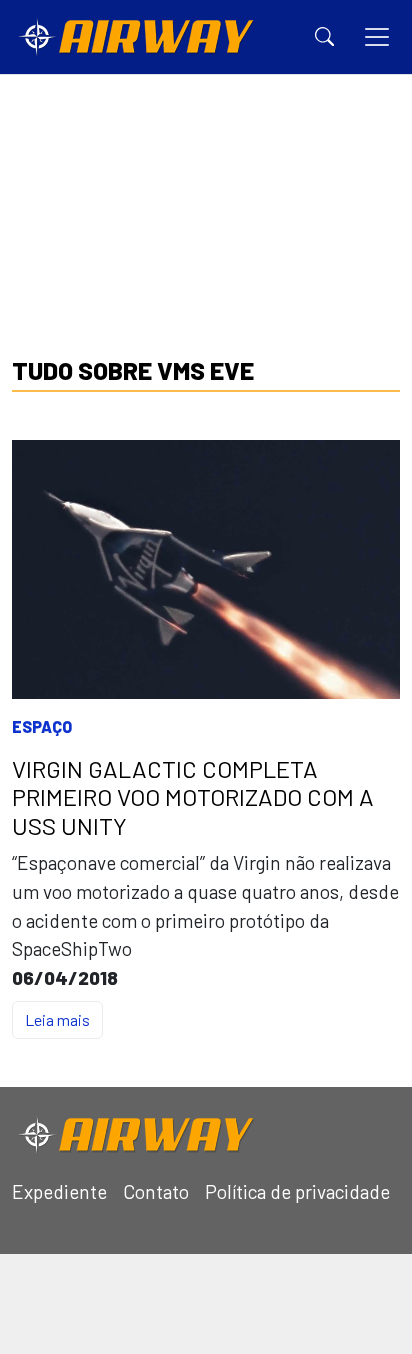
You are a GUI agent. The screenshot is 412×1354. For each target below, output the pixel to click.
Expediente (59, 1191)
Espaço (42, 726)
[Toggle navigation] (377, 37)
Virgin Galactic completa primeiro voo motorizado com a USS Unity (193, 798)
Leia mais (57, 1019)
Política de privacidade (297, 1191)
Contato (156, 1191)
